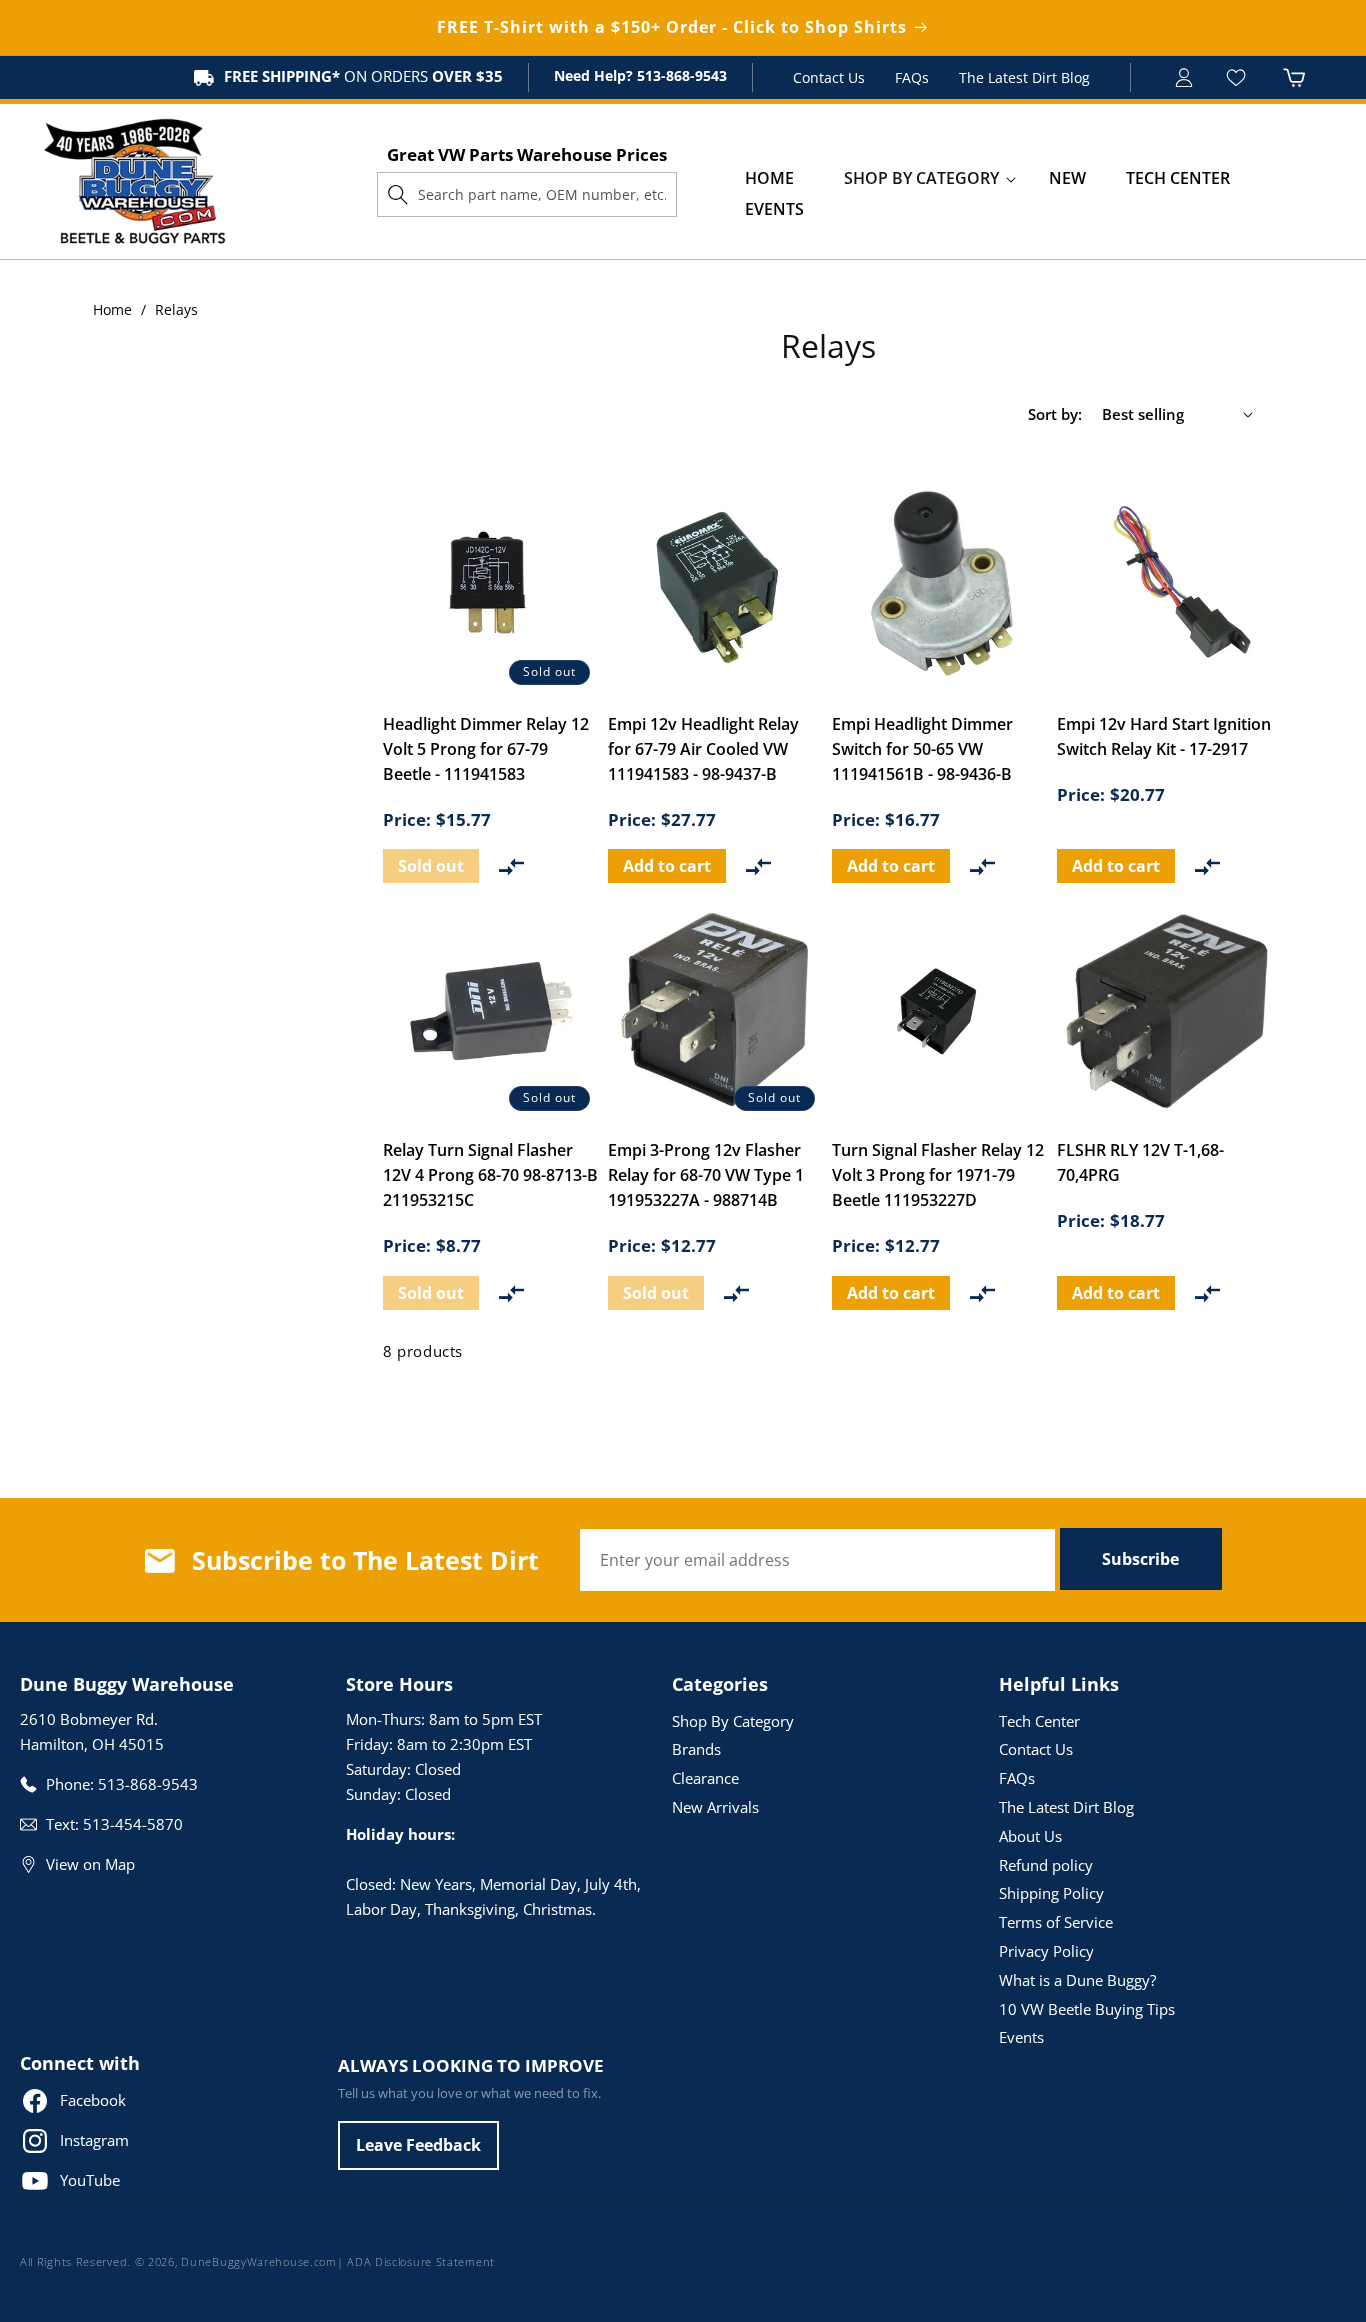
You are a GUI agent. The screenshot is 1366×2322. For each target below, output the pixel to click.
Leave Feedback (418, 2145)
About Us (1030, 1836)
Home (112, 309)
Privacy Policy (1046, 1951)
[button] (921, 178)
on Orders (363, 76)
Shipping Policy (1051, 1893)
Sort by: (1055, 414)
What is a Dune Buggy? (1077, 1980)
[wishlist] (1238, 77)
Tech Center (1039, 1721)
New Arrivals (715, 1807)
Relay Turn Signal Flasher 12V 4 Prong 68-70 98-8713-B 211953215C (490, 1175)
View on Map (90, 1864)
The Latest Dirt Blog (1024, 77)
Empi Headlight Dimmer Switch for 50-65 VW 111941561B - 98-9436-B (922, 749)
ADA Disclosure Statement (421, 2261)
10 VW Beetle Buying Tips (1087, 2009)
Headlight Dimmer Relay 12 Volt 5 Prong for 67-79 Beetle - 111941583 (486, 749)
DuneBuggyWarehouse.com (258, 2261)
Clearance (705, 1778)
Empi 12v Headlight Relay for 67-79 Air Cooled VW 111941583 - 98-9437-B (703, 749)
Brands (696, 1749)
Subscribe (1140, 1559)
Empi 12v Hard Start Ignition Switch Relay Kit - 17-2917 (1164, 736)
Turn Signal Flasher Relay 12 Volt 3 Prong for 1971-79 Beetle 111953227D (938, 1175)
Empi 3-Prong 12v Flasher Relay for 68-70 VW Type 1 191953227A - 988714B (706, 1175)
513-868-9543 (680, 75)
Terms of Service (1056, 1922)
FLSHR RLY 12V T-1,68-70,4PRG (1140, 1162)
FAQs (912, 77)
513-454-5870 (133, 1824)
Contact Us (829, 77)
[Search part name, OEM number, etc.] (398, 194)
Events (1021, 2037)
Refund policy (1046, 1865)
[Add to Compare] (511, 866)
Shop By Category (733, 1721)
